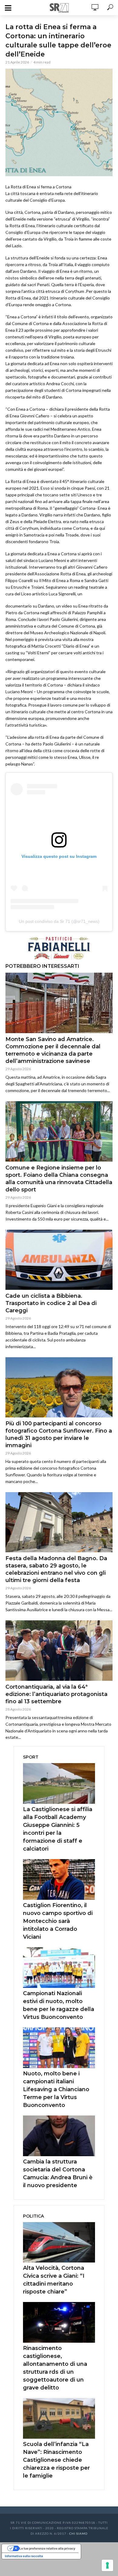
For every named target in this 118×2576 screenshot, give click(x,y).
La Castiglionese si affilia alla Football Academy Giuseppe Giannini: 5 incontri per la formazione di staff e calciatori (58, 1829)
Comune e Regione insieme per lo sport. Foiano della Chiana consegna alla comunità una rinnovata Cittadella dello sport (59, 1179)
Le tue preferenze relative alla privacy (47, 2548)
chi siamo (78, 2533)
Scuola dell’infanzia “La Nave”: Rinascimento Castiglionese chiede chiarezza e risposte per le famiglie (56, 2460)
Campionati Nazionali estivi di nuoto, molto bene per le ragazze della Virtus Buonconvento (59, 2005)
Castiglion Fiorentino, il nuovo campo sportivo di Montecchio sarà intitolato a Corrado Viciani (58, 1921)
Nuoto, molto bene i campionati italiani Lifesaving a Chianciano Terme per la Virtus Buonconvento (56, 2089)
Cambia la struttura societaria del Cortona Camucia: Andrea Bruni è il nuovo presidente (58, 2173)
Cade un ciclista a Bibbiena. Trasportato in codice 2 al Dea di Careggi (51, 1303)
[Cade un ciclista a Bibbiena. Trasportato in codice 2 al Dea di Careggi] (59, 1260)
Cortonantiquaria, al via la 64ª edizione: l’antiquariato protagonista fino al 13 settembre (56, 1694)
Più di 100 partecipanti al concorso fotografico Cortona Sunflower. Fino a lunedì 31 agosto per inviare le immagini (59, 1434)
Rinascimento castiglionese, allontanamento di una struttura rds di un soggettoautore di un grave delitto (55, 2368)
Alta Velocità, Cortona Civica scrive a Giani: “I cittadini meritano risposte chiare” (54, 2280)
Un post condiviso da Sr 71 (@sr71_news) (59, 921)
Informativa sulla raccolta (24, 2556)
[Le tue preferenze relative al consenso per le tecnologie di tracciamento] (107, 2565)
